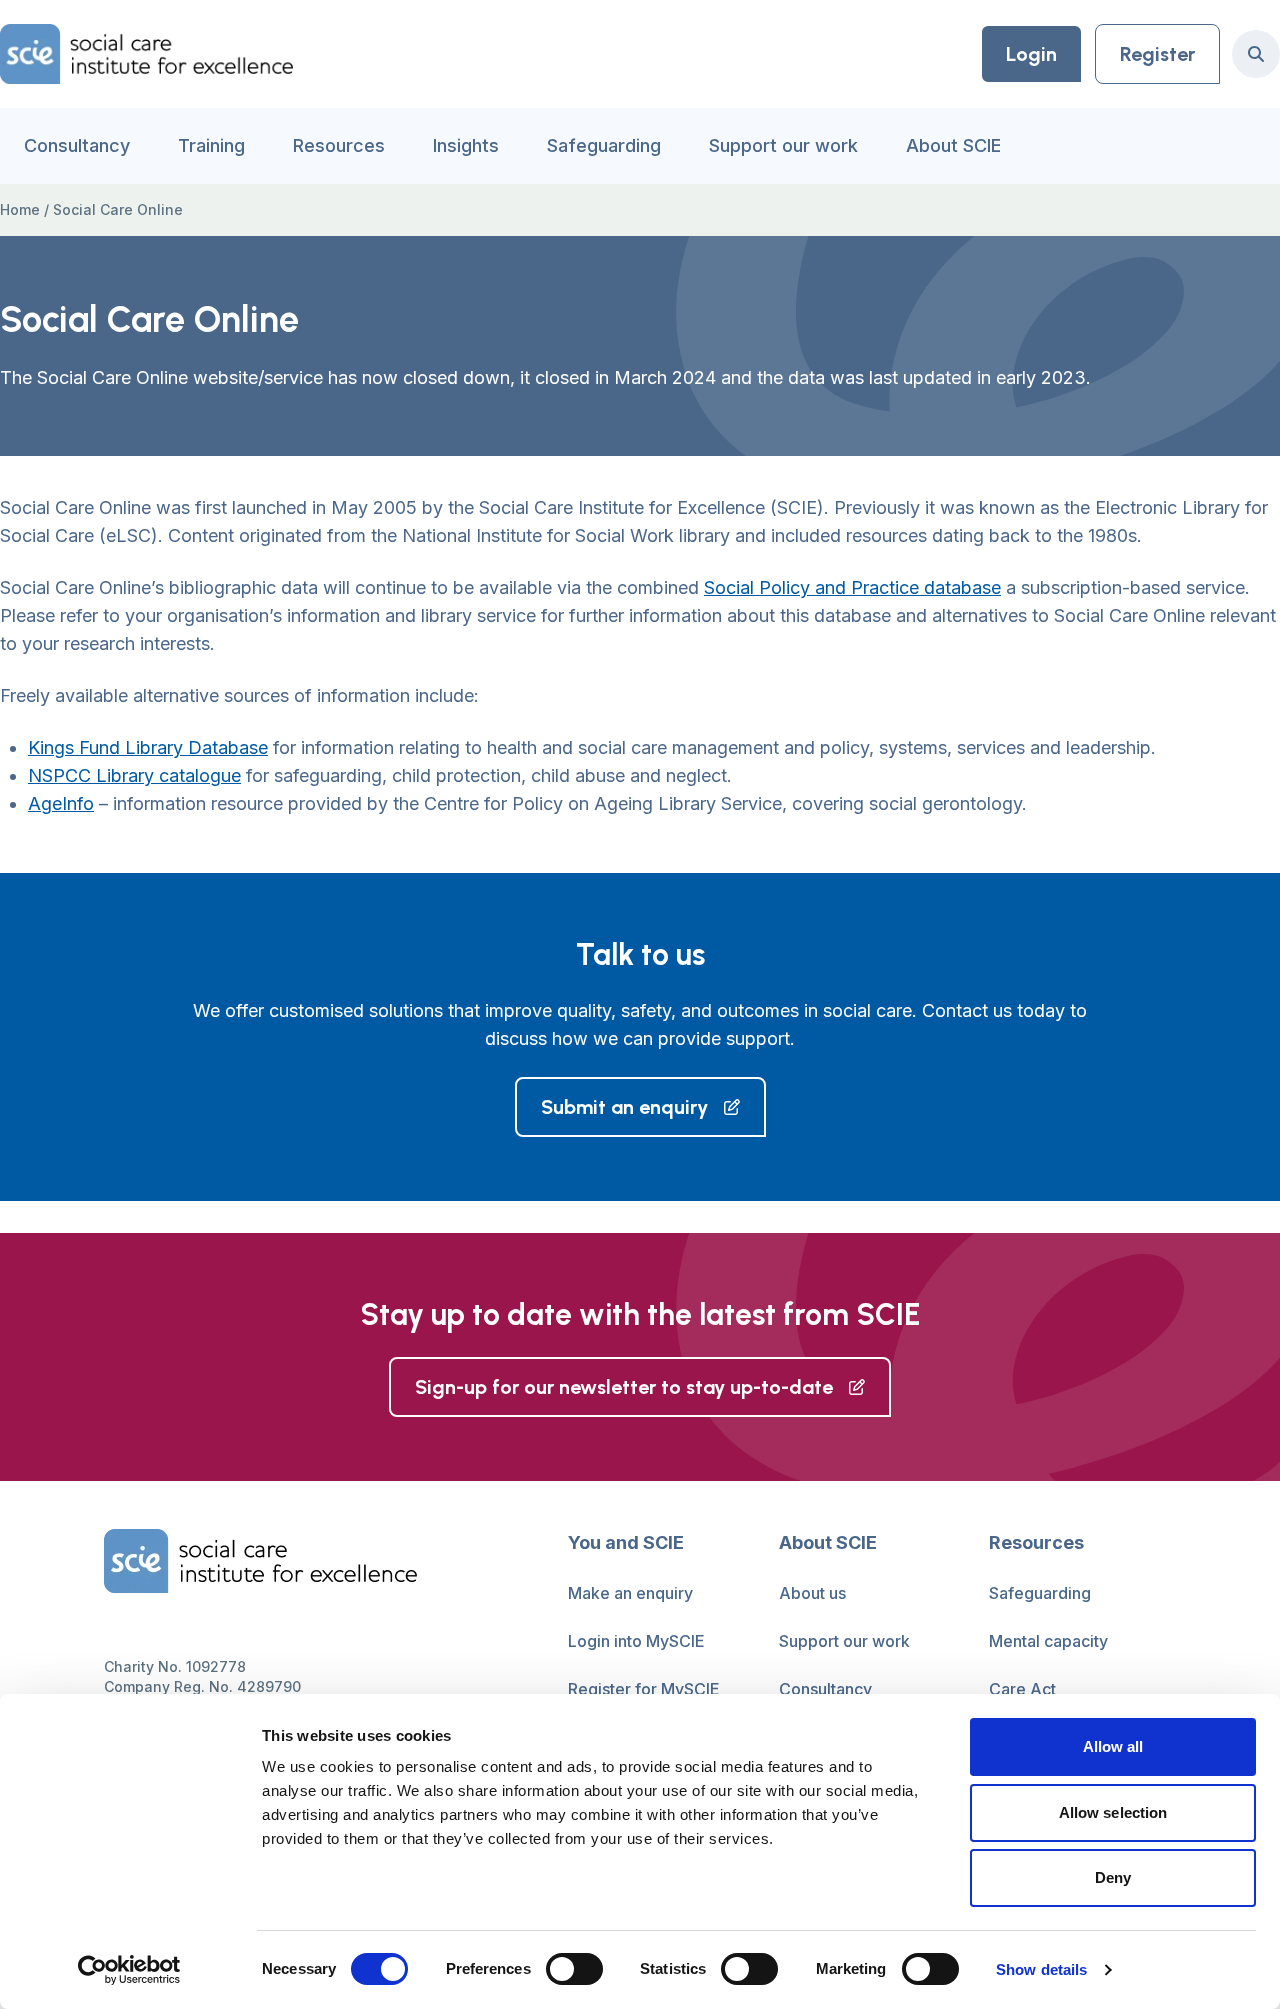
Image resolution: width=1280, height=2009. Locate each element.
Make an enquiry (630, 1593)
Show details (1041, 1969)
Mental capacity (1048, 1641)
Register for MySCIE (644, 1689)
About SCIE (953, 145)
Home (20, 209)
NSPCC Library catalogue (134, 775)
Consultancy (77, 145)
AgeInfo (61, 803)
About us (812, 1593)
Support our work (783, 145)
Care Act (1022, 1689)
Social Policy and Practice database (852, 587)
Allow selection (1113, 1812)
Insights (466, 145)
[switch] (574, 1969)
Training (211, 145)
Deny (1113, 1877)
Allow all (1113, 1746)
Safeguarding (604, 145)
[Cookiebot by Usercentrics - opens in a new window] (129, 1970)
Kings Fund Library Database (148, 747)
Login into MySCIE (636, 1641)
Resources (339, 145)
